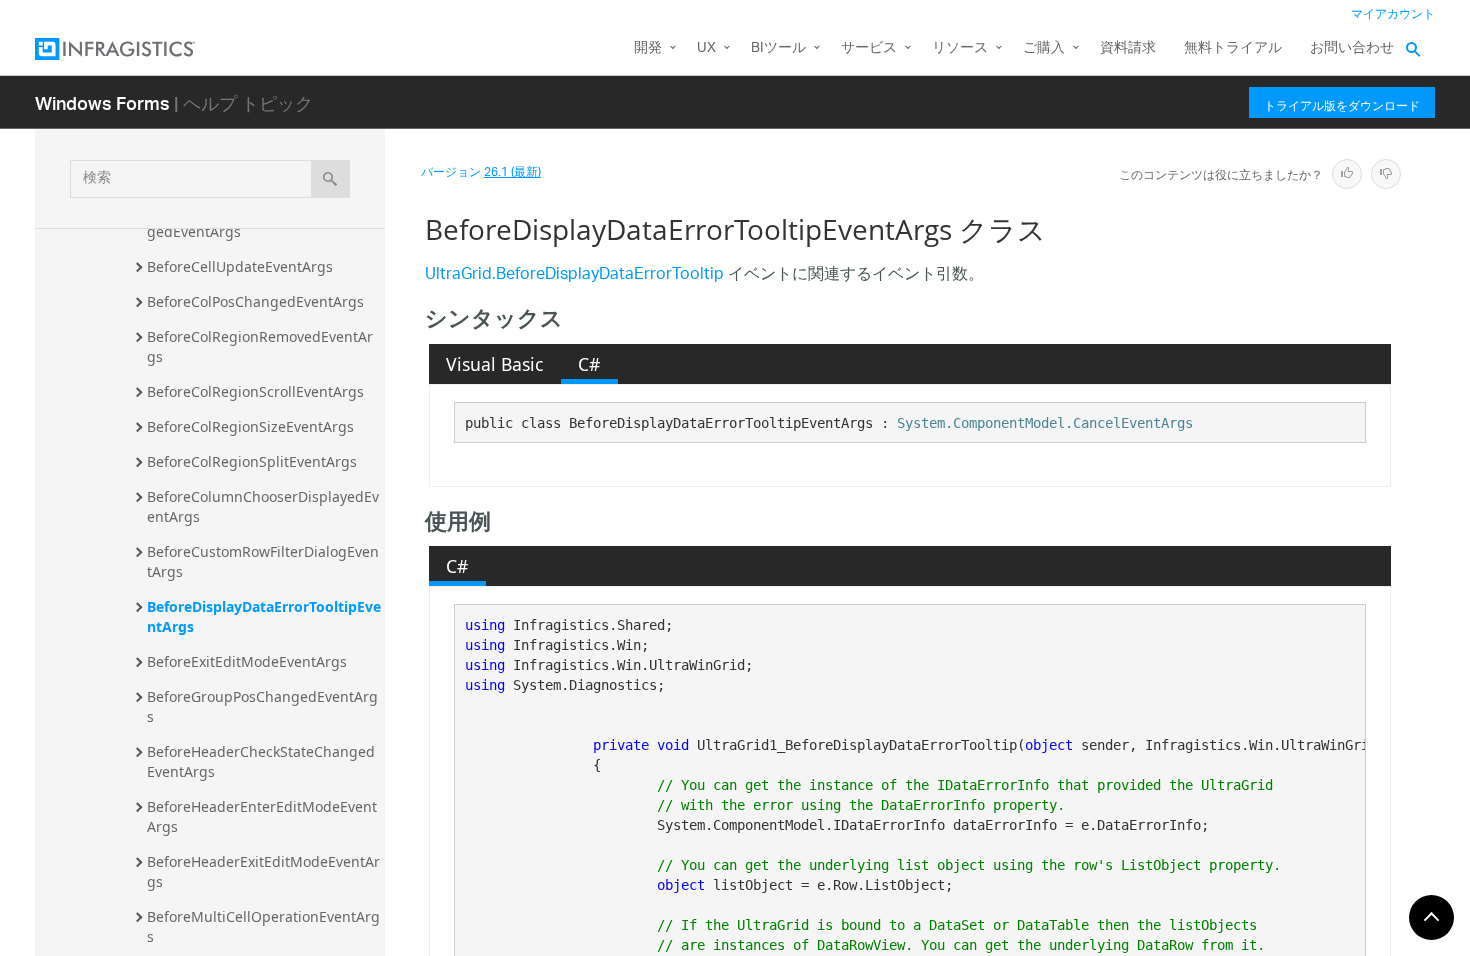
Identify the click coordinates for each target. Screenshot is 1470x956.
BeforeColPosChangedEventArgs (255, 301)
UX (706, 48)
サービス (869, 48)
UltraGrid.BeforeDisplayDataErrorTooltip (574, 275)
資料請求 (1128, 48)
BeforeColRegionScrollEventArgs (255, 391)
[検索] (330, 179)
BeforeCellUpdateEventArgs (240, 266)
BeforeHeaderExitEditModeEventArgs (263, 871)
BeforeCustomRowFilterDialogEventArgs (263, 561)
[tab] (495, 364)
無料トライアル (1233, 48)
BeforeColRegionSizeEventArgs (250, 426)
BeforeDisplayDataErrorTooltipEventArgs (264, 616)
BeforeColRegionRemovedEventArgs (260, 346)
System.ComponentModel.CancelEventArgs (1045, 423)
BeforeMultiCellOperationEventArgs (263, 926)
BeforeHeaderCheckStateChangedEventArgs (261, 761)
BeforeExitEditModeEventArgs (247, 661)
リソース (960, 48)
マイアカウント (1393, 14)
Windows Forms (102, 102)
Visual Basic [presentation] (494, 364)
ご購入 (1044, 48)
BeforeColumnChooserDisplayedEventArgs (263, 506)
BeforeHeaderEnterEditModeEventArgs (262, 816)
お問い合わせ (1352, 48)
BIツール (778, 48)
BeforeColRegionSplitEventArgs (252, 461)
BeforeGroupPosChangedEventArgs (262, 706)
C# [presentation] (589, 364)
